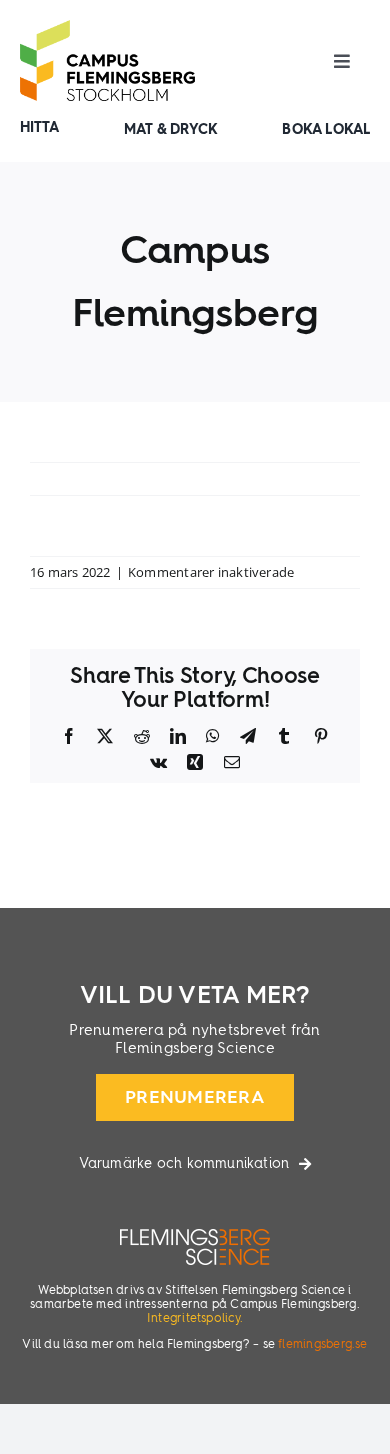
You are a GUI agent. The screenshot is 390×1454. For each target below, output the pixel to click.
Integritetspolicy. (195, 1319)
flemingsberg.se (322, 1345)
